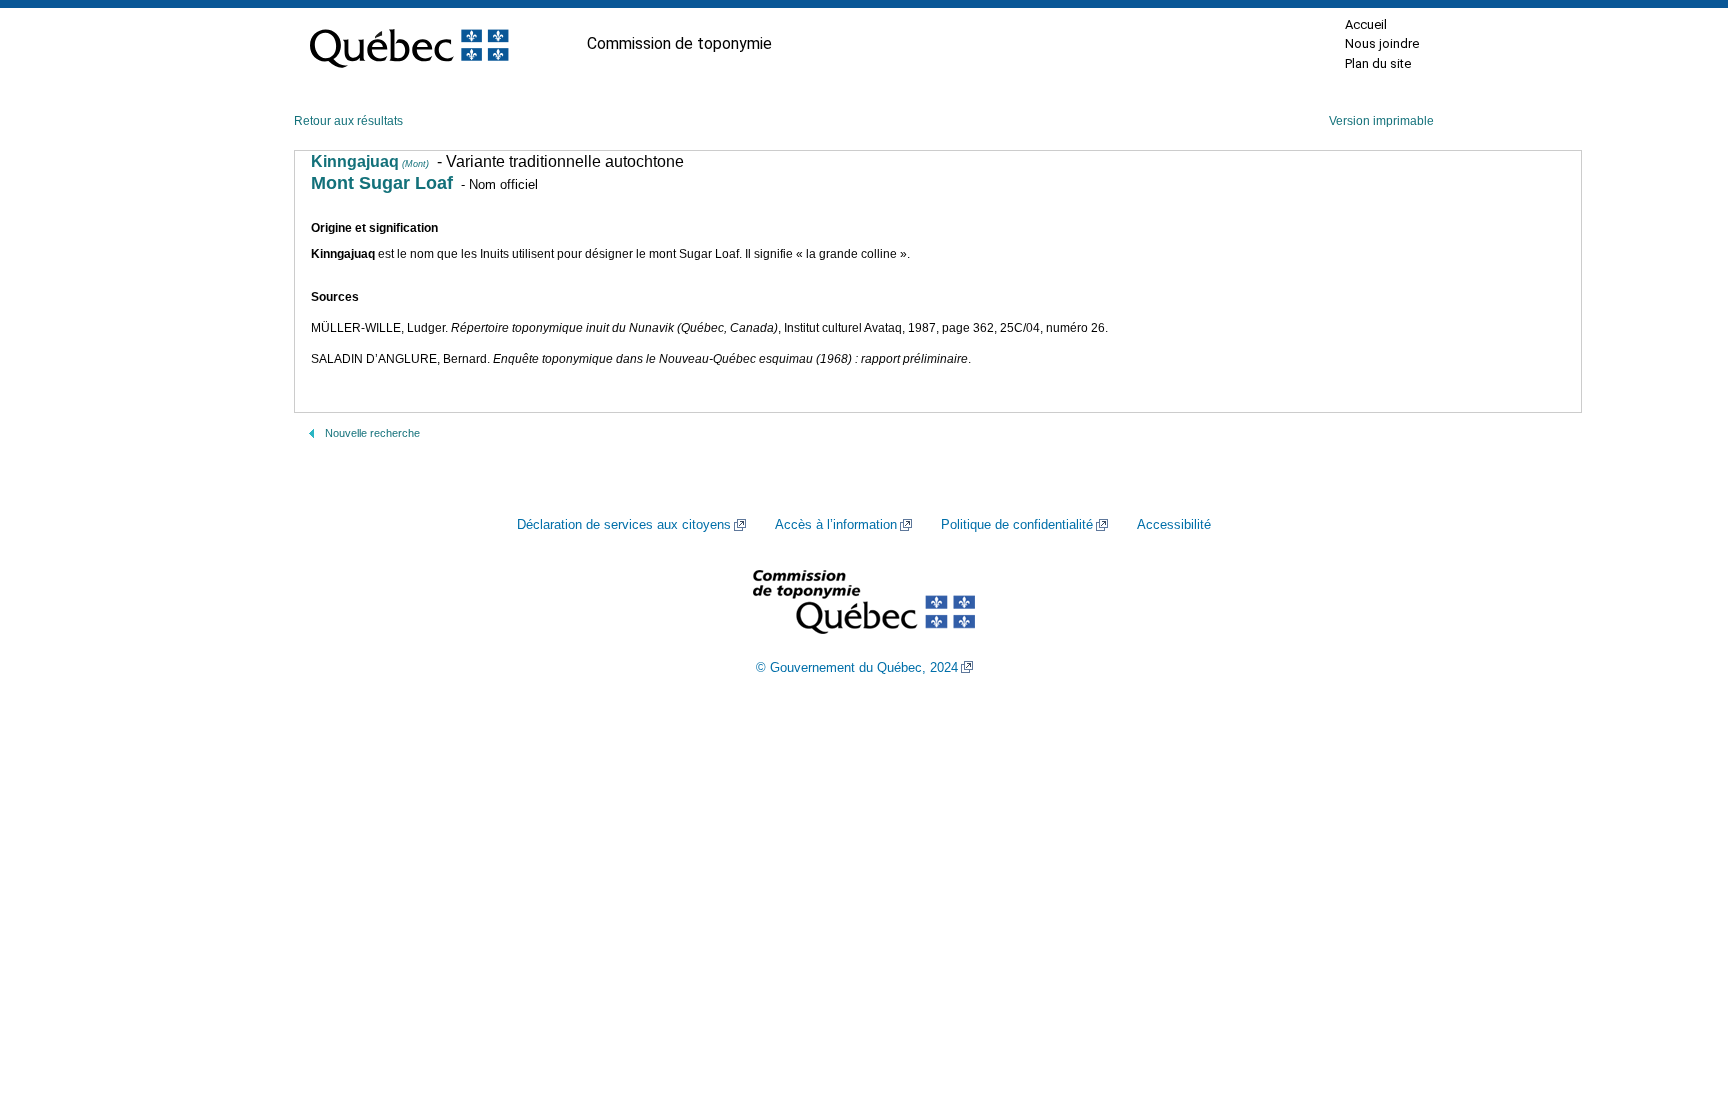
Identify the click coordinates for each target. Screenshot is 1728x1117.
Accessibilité (1174, 525)
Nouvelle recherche (372, 433)
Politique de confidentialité (1017, 525)
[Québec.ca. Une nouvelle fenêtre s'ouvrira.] (409, 44)
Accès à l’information (836, 525)
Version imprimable (1381, 121)
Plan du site (1378, 63)
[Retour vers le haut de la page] (1678, 1007)
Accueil (1366, 24)
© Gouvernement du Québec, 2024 (857, 668)
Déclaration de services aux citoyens (624, 525)
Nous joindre (1382, 43)
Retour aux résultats (348, 121)
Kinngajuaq (370, 161)
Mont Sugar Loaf (382, 183)
